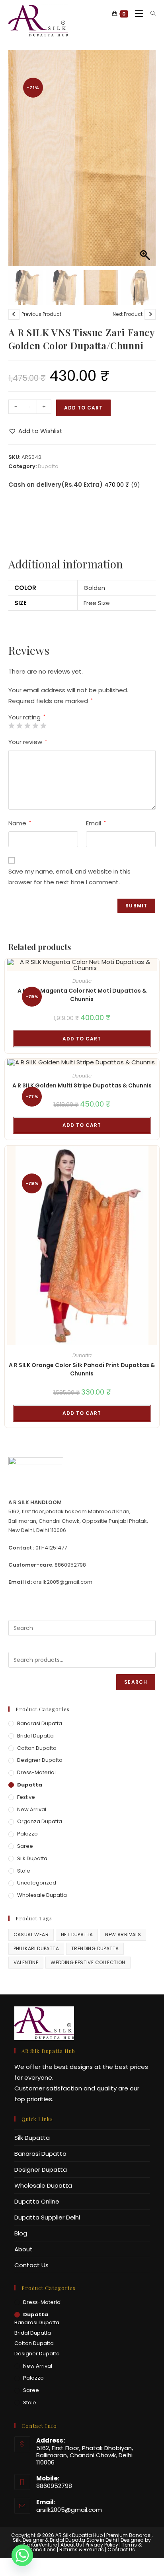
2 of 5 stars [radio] (19, 726)
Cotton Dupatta (37, 1748)
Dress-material (36, 1772)
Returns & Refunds (82, 2550)
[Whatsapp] (22, 2555)
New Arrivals (123, 1934)
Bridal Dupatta (35, 1736)
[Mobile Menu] (137, 14)
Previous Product (41, 314)
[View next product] (150, 314)
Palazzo (27, 1834)
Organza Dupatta (40, 1821)
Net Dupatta (77, 1934)
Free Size (97, 603)
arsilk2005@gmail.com (69, 2510)
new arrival (32, 1809)
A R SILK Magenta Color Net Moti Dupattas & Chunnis (82, 995)
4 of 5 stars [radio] (35, 726)
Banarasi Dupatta (40, 1723)
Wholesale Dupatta (42, 1895)
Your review (28, 742)
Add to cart (83, 408)
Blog (21, 2233)
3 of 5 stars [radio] (27, 726)
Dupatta (48, 466)
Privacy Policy (102, 2545)
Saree (25, 1846)
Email (96, 823)
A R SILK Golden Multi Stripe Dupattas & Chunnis (82, 1085)
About (23, 2249)
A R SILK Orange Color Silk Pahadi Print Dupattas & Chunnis (82, 1369)
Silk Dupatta (32, 1858)
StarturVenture (40, 2545)
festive (26, 1797)
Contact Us (31, 2265)
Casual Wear (31, 1934)
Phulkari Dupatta (36, 1948)
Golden (94, 588)
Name (20, 823)
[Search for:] (150, 14)
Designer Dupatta (40, 1760)
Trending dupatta (95, 1948)
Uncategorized (37, 1883)
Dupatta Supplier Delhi (47, 2217)
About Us (71, 2545)
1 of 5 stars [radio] (11, 726)
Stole (24, 1871)
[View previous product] (14, 314)
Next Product (128, 314)
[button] (146, 162)
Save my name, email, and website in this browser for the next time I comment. (69, 877)
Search (136, 1682)
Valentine (26, 1962)
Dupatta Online (37, 2201)
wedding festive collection (88, 1962)
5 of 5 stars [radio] (43, 726)
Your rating (27, 717)
